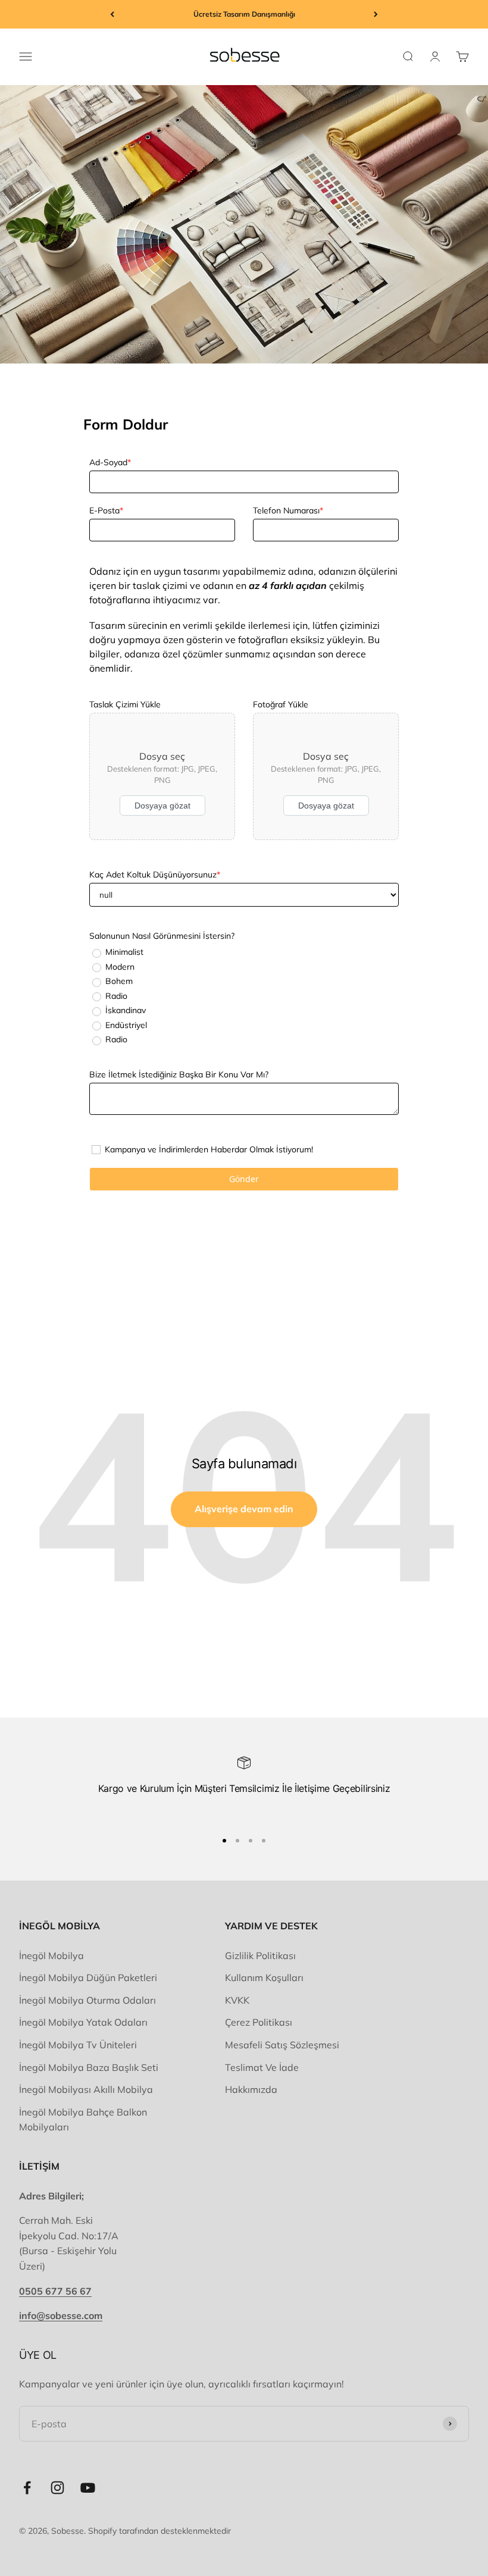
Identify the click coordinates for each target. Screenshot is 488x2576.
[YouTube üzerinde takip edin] (88, 2488)
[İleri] (376, 14)
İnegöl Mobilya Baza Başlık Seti (89, 2067)
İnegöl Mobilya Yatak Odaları (83, 2022)
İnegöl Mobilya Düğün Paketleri (88, 1978)
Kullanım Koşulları (264, 1978)
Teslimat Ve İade (262, 2067)
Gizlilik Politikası (260, 1955)
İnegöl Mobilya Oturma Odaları (87, 2000)
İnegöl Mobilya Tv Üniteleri (78, 2045)
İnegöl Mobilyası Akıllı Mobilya (86, 2089)
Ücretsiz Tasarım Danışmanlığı (244, 14)
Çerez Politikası (259, 2022)
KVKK (237, 2000)
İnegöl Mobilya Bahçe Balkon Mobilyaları (83, 2120)
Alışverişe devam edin (244, 1509)
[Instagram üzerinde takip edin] (57, 2488)
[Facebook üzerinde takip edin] (27, 2488)
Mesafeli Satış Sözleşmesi (282, 2045)
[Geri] (112, 14)
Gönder (244, 1179)
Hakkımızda (251, 2089)
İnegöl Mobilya (51, 1955)
